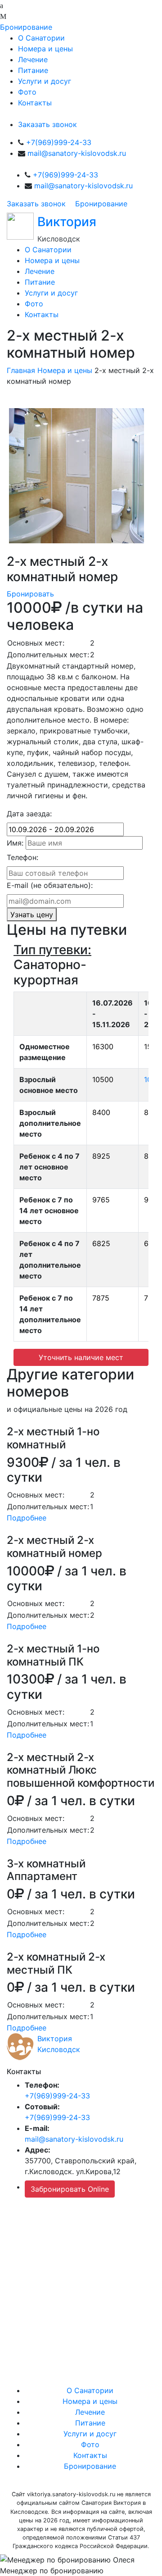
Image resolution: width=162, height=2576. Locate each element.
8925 (101, 1156)
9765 (101, 1200)
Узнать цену (32, 915)
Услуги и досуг (45, 81)
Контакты (35, 103)
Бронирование (26, 27)
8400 (101, 1112)
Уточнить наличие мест (81, 1357)
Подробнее (27, 1518)
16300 (103, 1047)
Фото (27, 92)
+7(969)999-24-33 (59, 142)
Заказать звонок (47, 124)
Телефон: (22, 857)
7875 (101, 1298)
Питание (33, 70)
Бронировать (30, 594)
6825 (101, 1243)
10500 (103, 1079)
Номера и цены (45, 49)
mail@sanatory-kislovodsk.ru (77, 153)
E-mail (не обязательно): (50, 885)
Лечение (33, 59)
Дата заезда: (29, 814)
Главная (21, 370)
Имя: (15, 843)
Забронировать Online (70, 2189)
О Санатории (41, 38)
